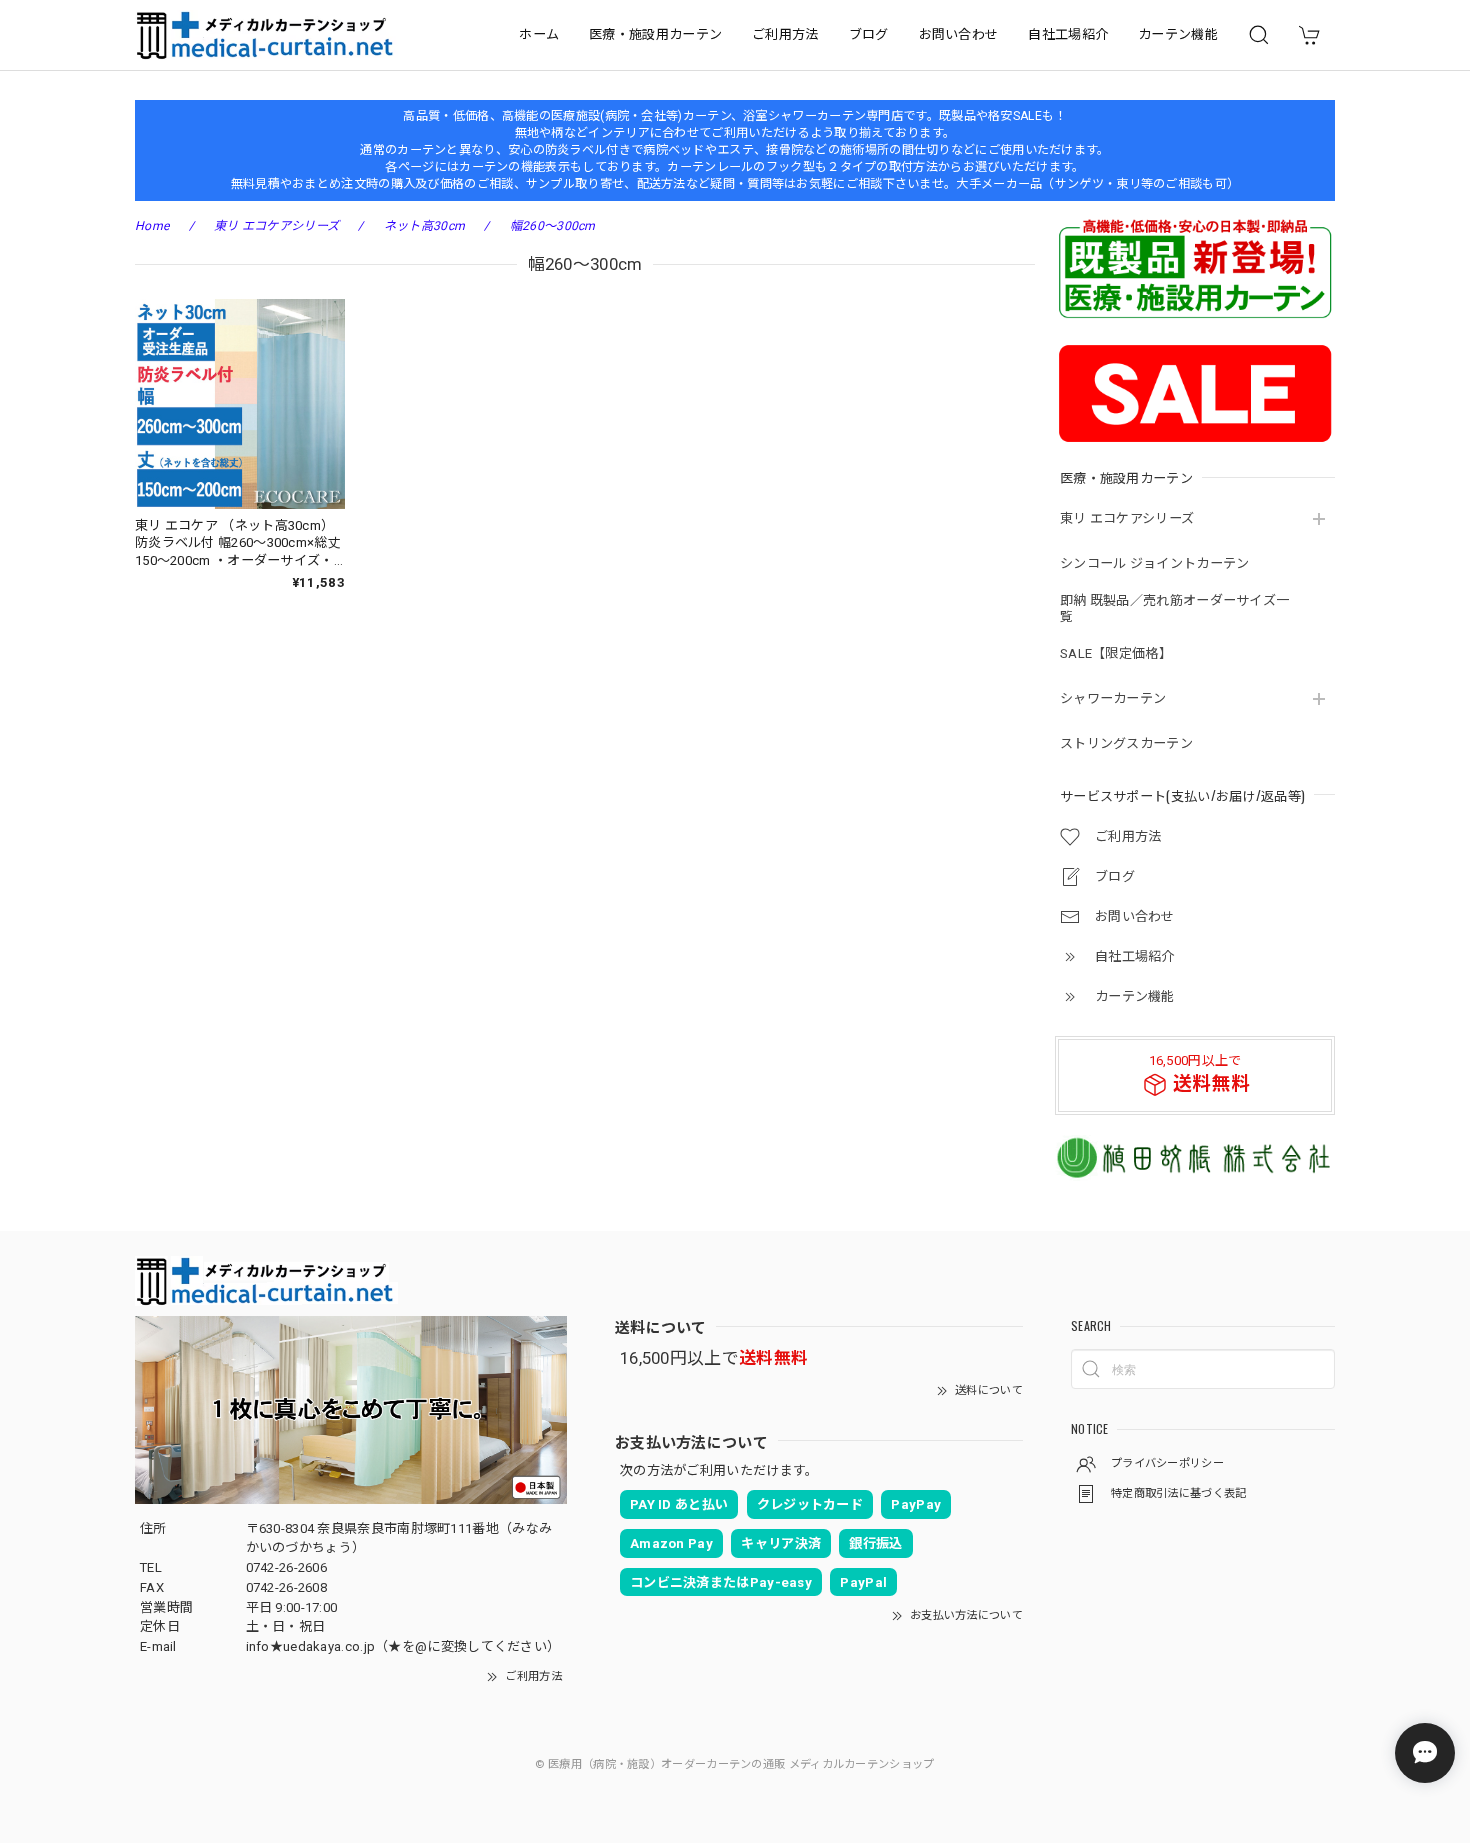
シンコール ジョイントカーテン (1155, 563)
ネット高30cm (424, 226)
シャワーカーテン (1113, 698)
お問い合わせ (959, 34)
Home (152, 226)
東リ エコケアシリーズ (1127, 518)
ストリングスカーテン (1126, 743)
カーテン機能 (1178, 34)
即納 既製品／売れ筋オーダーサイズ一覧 (1174, 608)
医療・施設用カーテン (655, 34)
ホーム (539, 34)
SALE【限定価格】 (1116, 653)
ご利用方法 (785, 34)
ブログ (869, 34)
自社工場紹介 (1068, 34)
